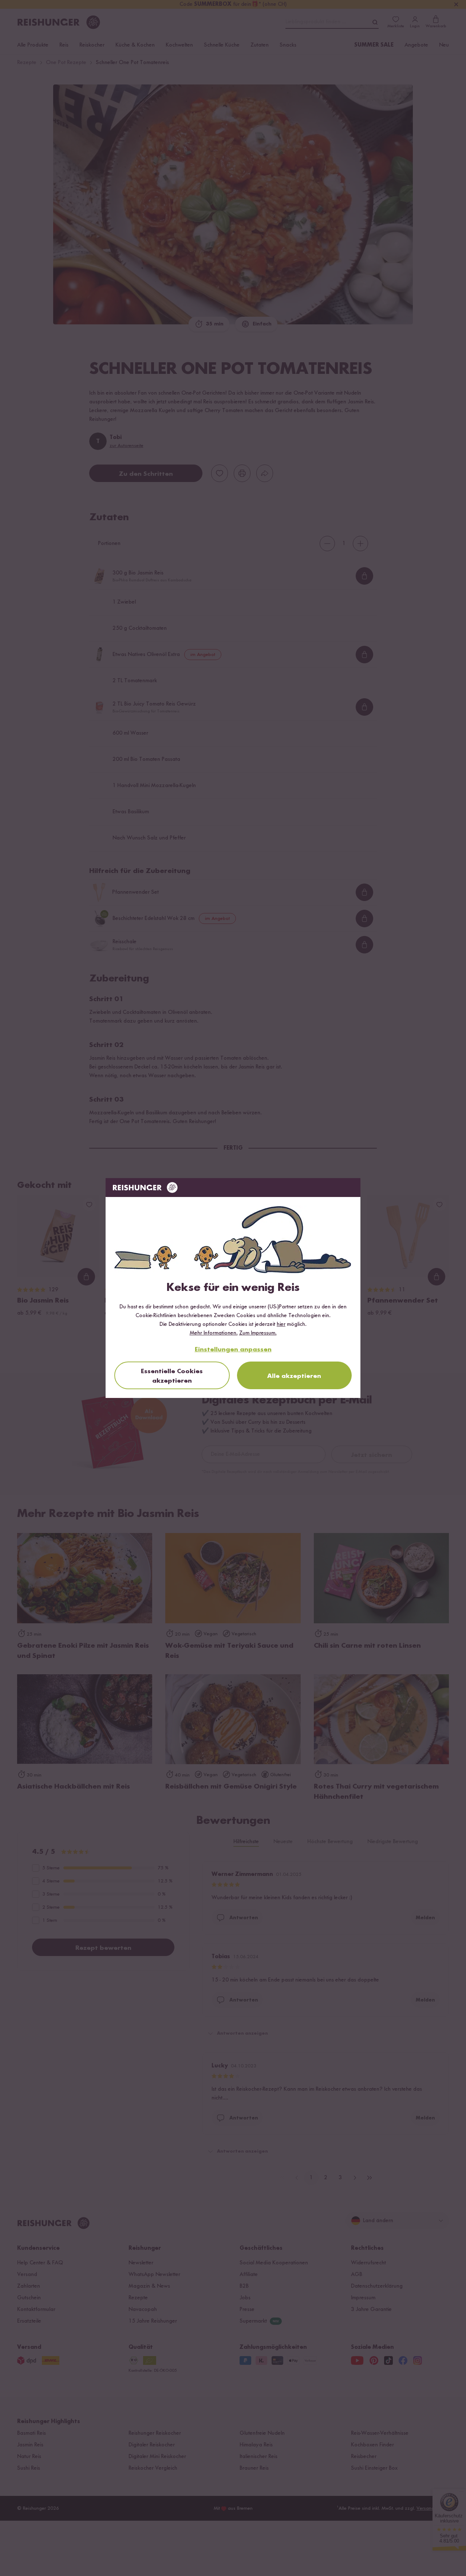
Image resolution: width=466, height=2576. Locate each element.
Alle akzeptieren (294, 1376)
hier (281, 1324)
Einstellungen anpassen (233, 1350)
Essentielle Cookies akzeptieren (172, 1376)
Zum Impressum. (258, 1333)
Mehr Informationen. (214, 1333)
